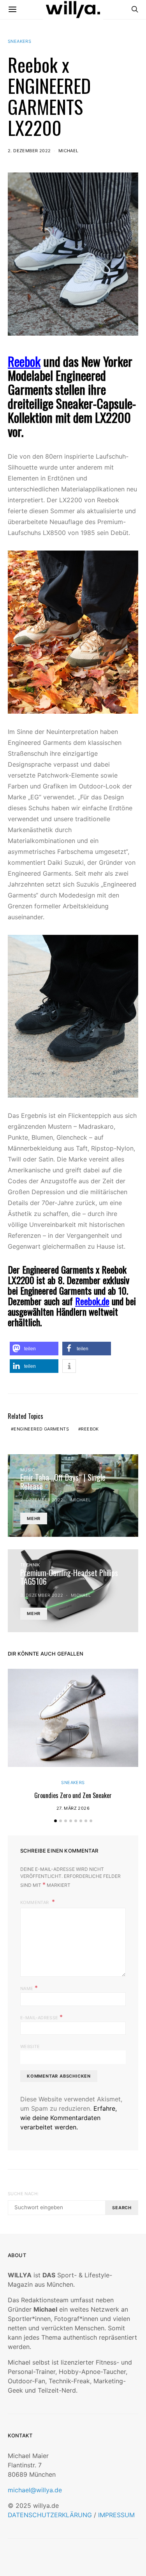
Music (28, 1470)
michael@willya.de (35, 2490)
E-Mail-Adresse (41, 2017)
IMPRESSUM (116, 2515)
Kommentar (35, 1902)
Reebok (24, 361)
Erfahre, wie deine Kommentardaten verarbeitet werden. (69, 2118)
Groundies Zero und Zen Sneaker (73, 1795)
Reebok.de (92, 1301)
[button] (34, 1349)
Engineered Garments (41, 1429)
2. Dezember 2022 (29, 151)
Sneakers (19, 41)
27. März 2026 (73, 1808)
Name (29, 1988)
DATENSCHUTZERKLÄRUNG (50, 2515)
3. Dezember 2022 (42, 1595)
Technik (30, 1565)
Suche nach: (23, 2194)
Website (30, 2046)
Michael (69, 151)
